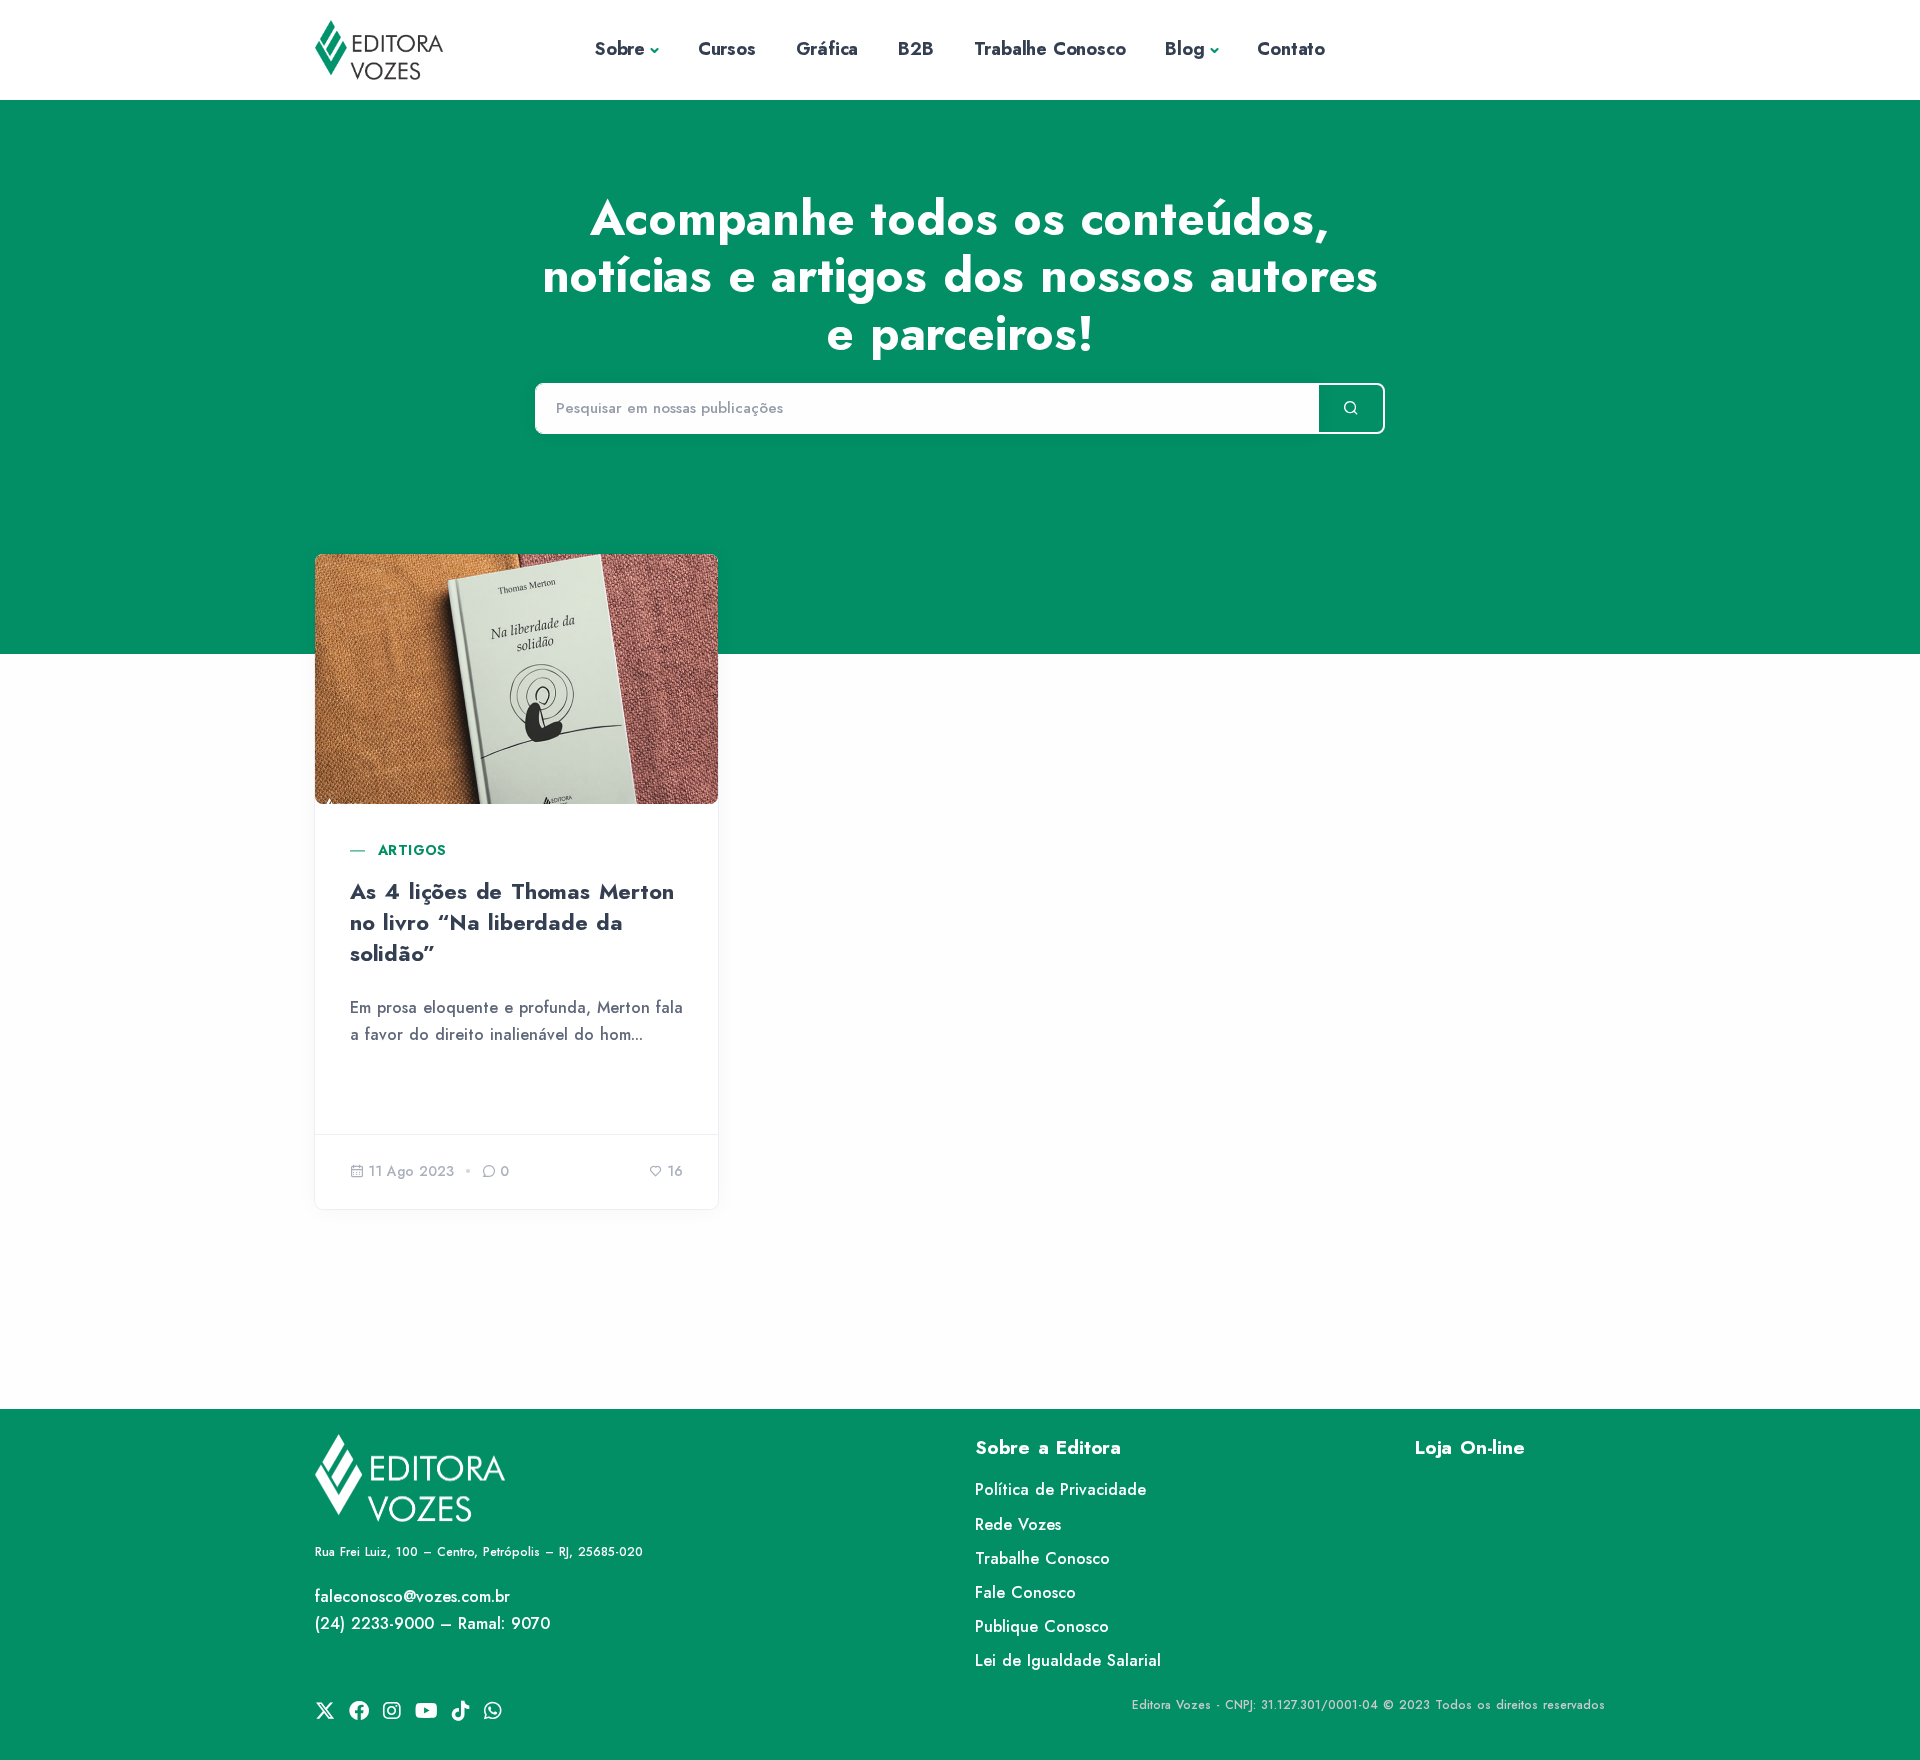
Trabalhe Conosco (1050, 49)
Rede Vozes (1018, 1524)
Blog (1184, 49)
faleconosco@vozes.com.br (412, 1596)
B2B (915, 49)
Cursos (727, 49)
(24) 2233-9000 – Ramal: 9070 (432, 1623)
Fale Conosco (1025, 1592)
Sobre (620, 49)
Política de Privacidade (1060, 1489)
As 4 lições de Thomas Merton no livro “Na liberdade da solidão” (511, 922)
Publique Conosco (1042, 1626)
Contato (1291, 49)
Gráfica (827, 49)
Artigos (412, 850)
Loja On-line (1470, 1447)
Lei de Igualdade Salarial (1068, 1660)
